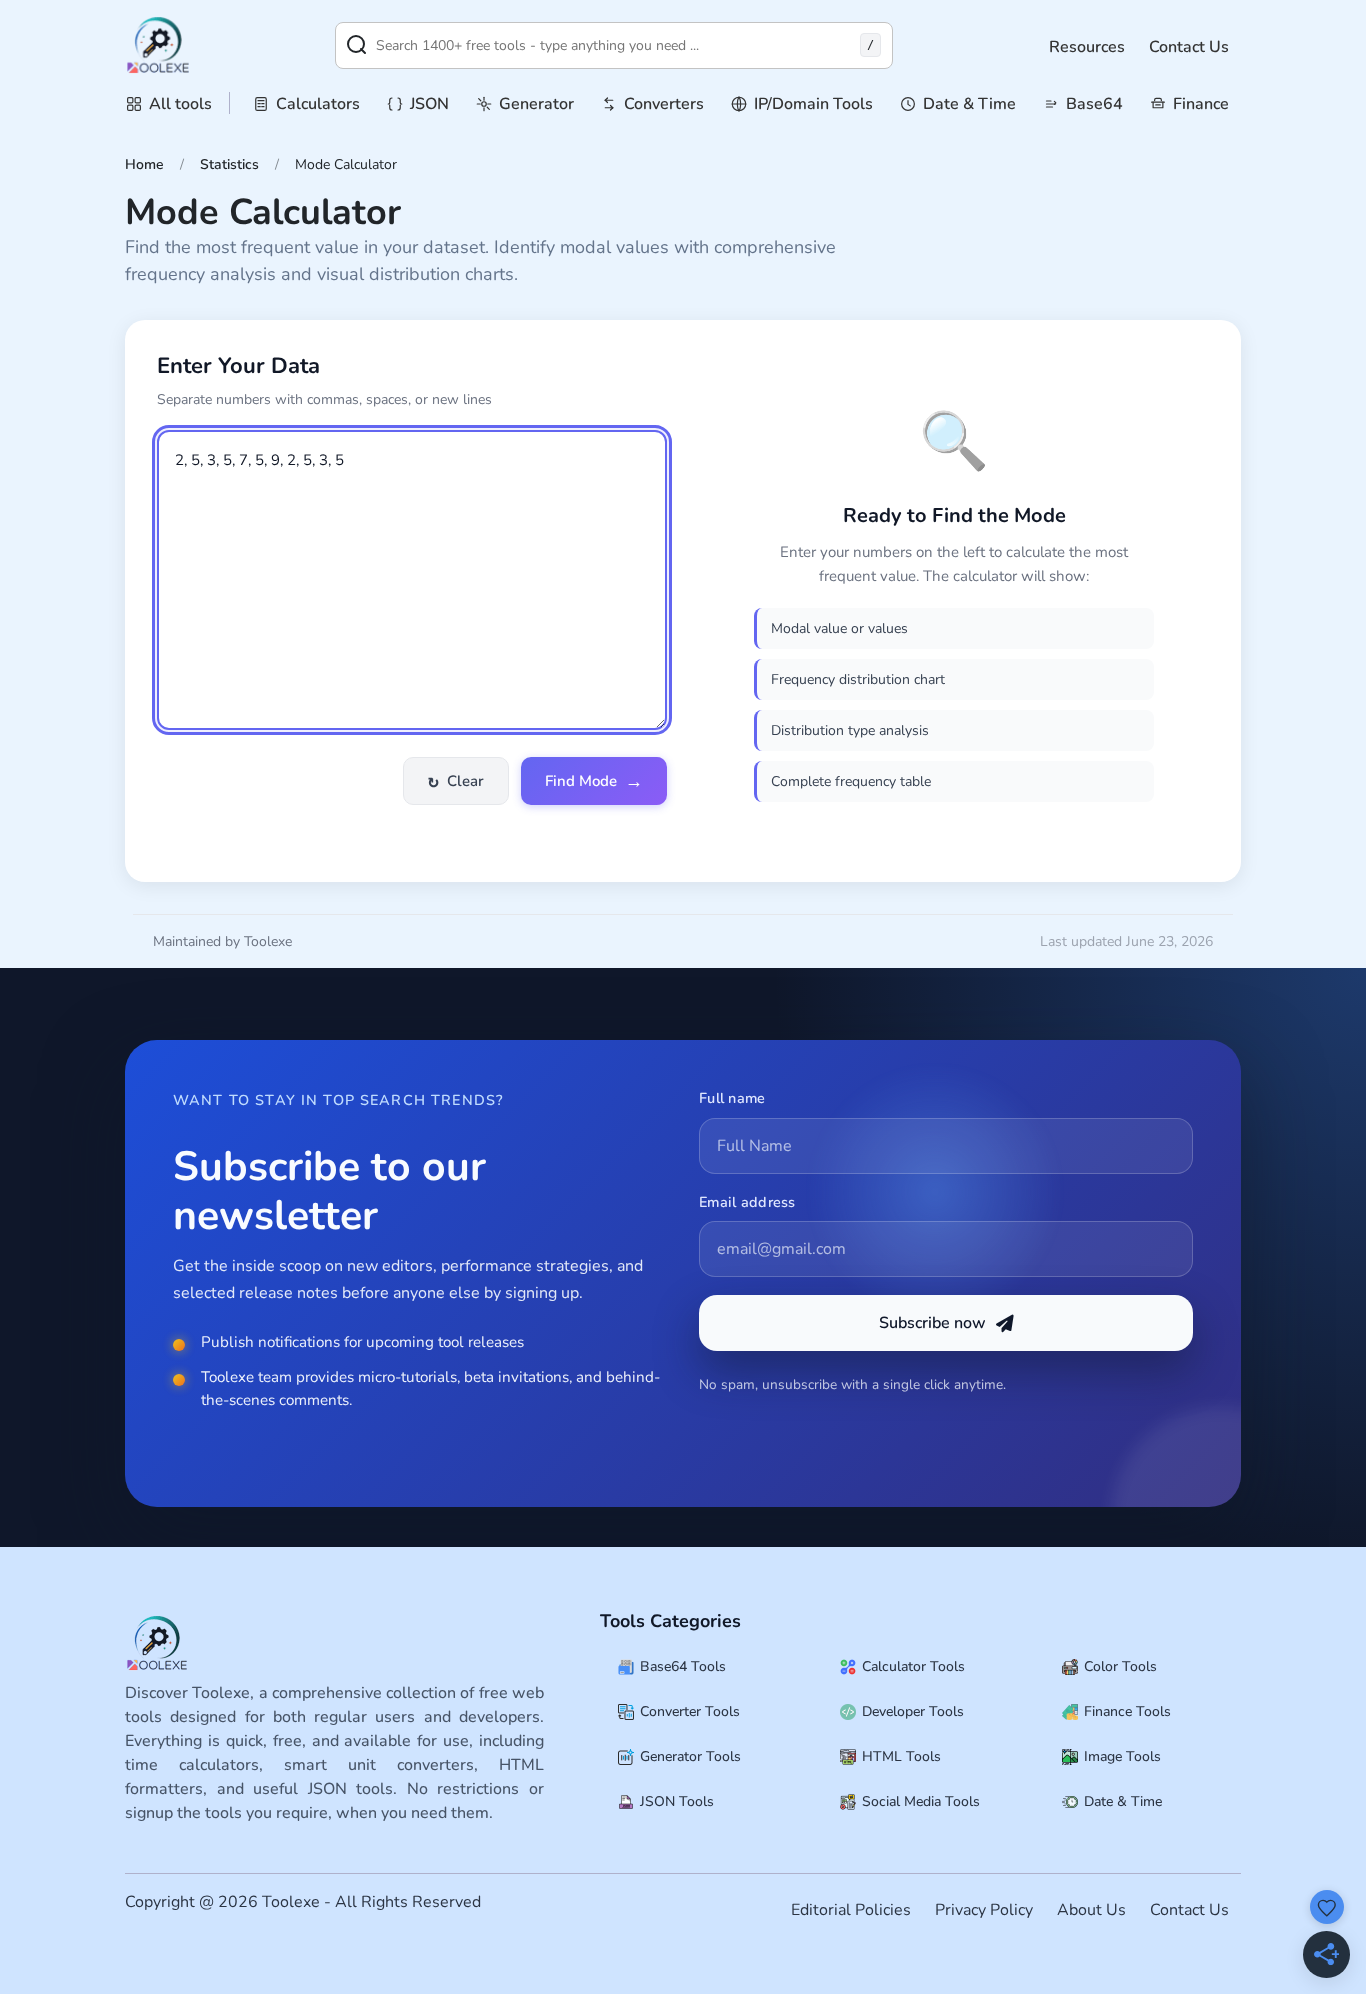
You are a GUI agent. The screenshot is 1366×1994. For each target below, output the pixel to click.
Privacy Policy (984, 1910)
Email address (747, 1202)
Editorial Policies (851, 1910)
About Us (1091, 1910)
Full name (732, 1098)
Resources (1087, 47)
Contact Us (1189, 47)
